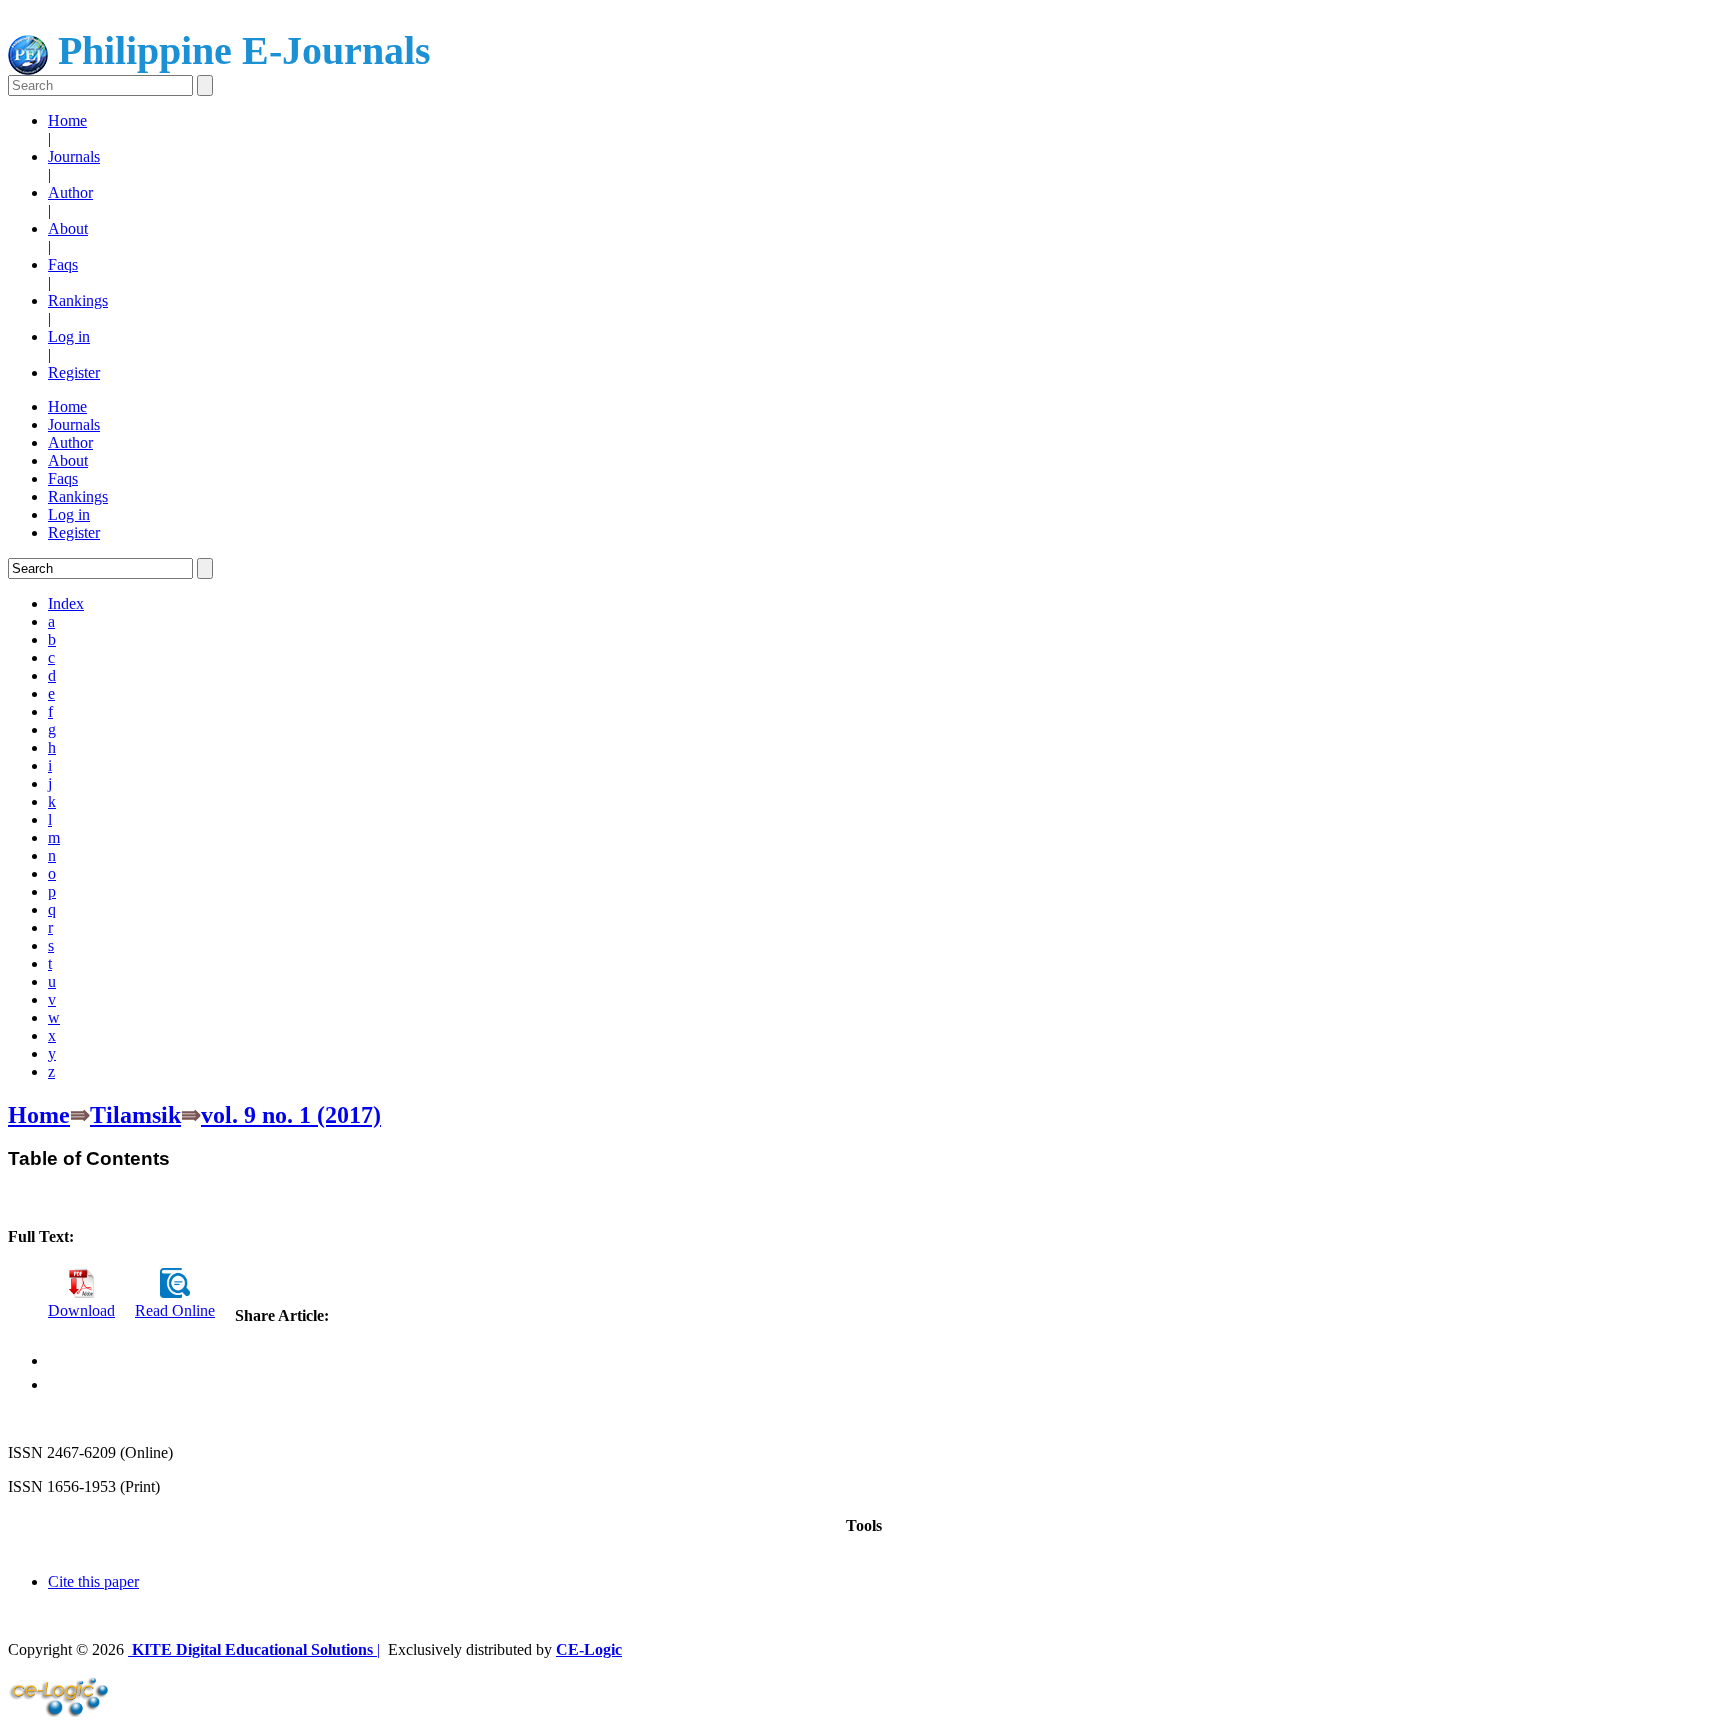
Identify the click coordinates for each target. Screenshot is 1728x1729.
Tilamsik (135, 1115)
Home (67, 120)
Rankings (78, 300)
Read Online (175, 1310)
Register (74, 372)
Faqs (63, 264)
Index (66, 603)
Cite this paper (93, 1581)
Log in (69, 336)
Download (81, 1310)
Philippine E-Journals (239, 50)
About (68, 228)
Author (70, 192)
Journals (74, 156)
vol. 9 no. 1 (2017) (291, 1115)
